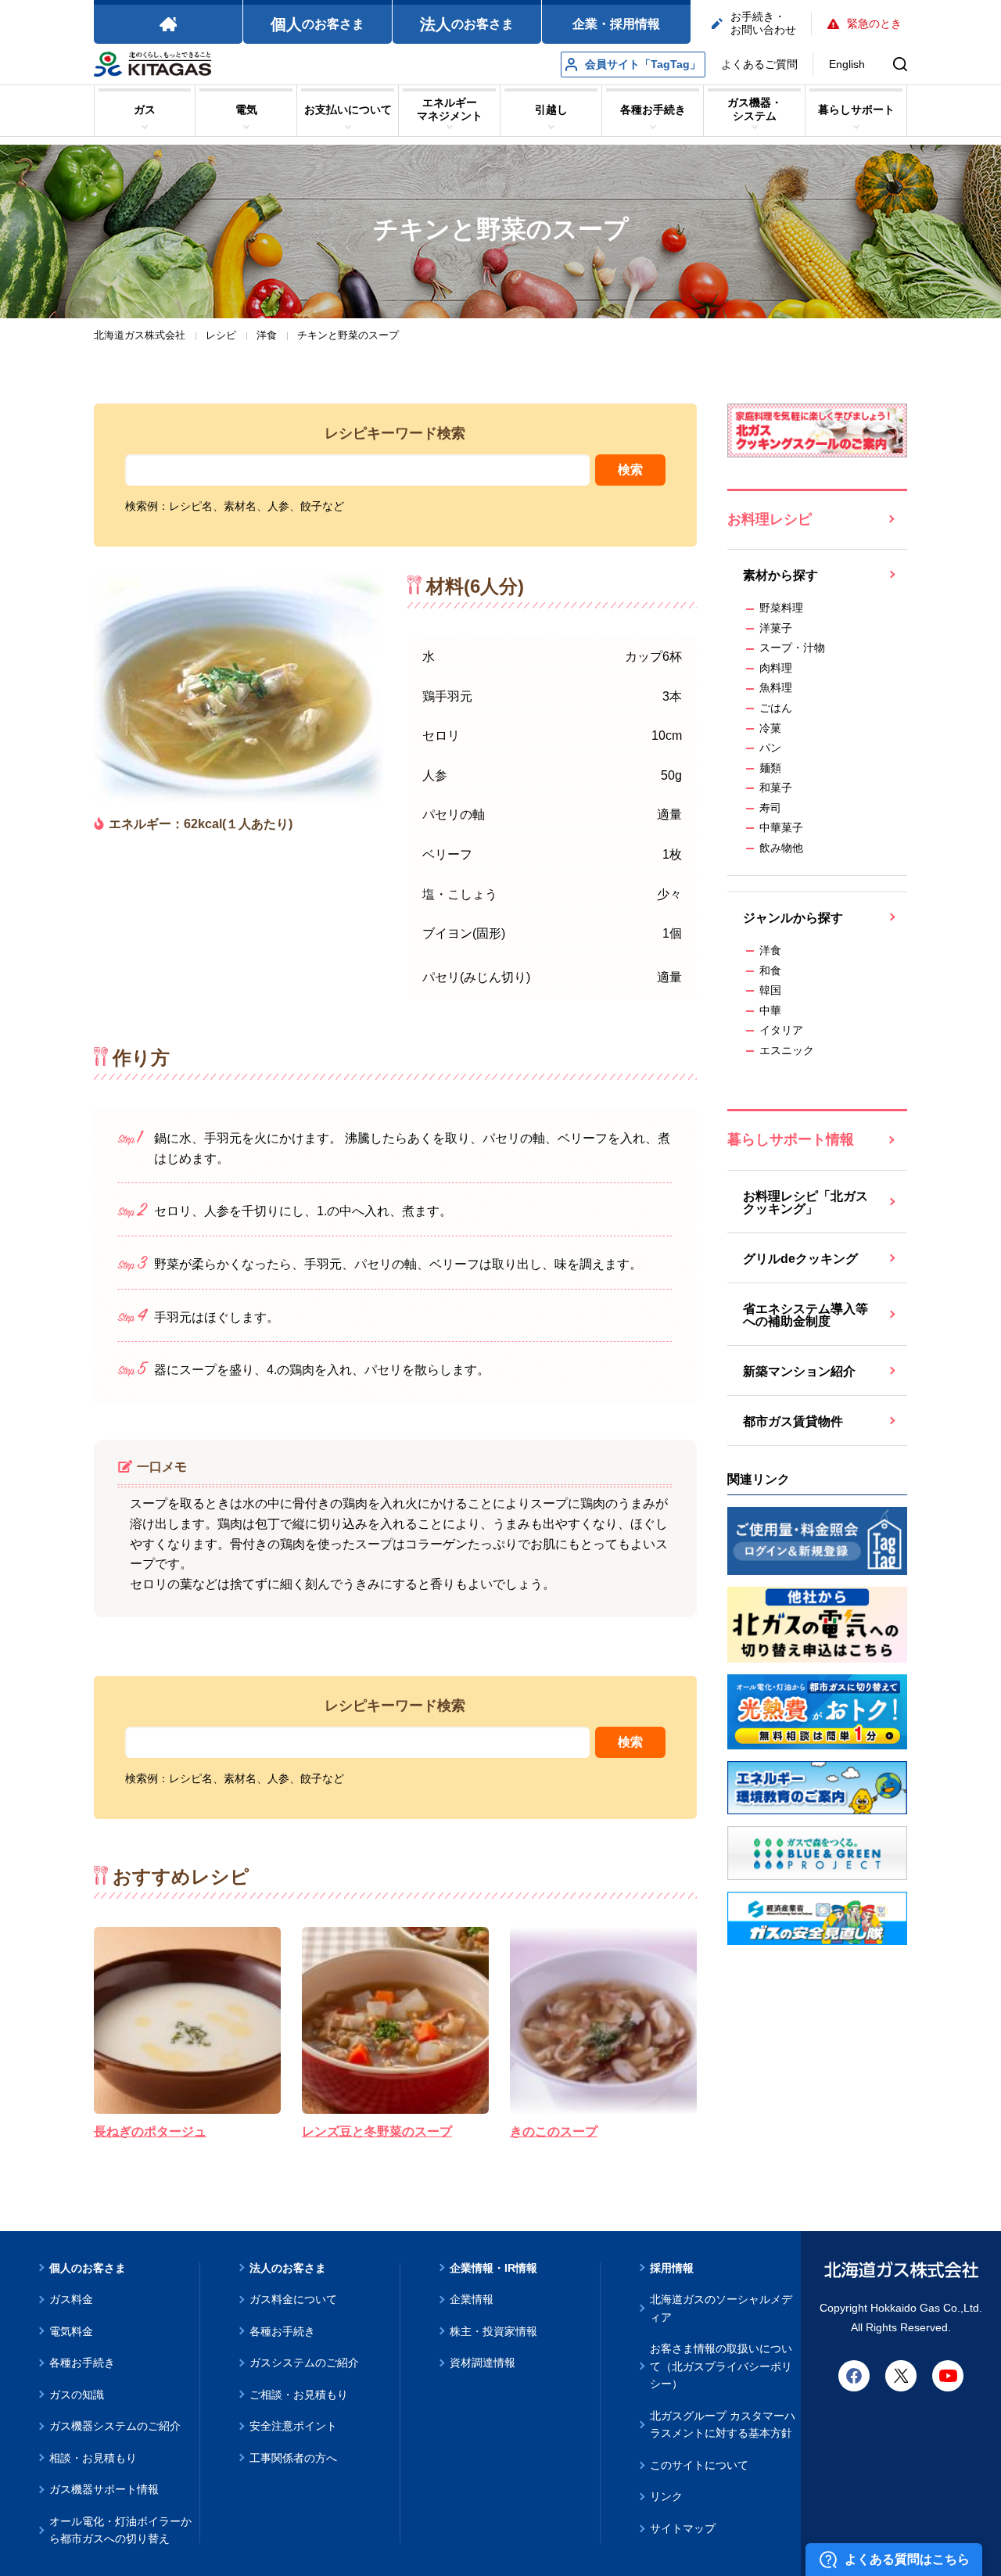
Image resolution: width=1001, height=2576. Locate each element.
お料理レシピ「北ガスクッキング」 (805, 1202)
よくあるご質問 (759, 64)
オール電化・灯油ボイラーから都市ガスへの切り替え (120, 2530)
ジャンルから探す (793, 918)
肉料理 (776, 668)
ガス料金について (293, 2299)
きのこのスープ (554, 2131)
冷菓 (770, 728)
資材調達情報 (483, 2363)
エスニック (787, 1050)
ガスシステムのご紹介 (304, 2363)
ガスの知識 (77, 2395)
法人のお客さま (288, 2268)
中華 (770, 1010)
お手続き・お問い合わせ (763, 23)
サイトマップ (683, 2528)
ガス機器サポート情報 (104, 2489)
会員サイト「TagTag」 (643, 64)
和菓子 (776, 788)
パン (770, 748)
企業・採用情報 (616, 24)
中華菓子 (781, 827)
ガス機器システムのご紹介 (115, 2426)
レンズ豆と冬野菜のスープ (377, 2131)
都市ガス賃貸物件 (793, 1421)
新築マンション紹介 (799, 1371)
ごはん (776, 708)
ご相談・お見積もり (299, 2395)
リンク (666, 2496)
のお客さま (318, 24)
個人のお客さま (88, 2268)
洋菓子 (776, 628)
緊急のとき (874, 23)
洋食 (770, 950)
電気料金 (71, 2331)
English (847, 64)
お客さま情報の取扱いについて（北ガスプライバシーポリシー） (721, 2366)
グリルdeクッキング (800, 1259)
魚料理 (776, 687)
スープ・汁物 (792, 648)
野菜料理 (781, 608)
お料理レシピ (770, 519)
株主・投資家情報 (493, 2331)
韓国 (770, 990)
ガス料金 (71, 2299)
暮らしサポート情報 (791, 1139)
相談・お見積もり (93, 2458)
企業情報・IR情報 (493, 2268)
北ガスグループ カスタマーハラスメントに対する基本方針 (723, 2425)
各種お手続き (82, 2363)
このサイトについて (699, 2465)
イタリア (781, 1030)
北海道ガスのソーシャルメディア (721, 2308)
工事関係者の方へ (293, 2458)
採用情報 (672, 2268)
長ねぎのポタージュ (150, 2131)
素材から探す (780, 575)
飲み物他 (781, 848)
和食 (770, 970)
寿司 (770, 808)
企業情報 (472, 2299)
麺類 (770, 768)
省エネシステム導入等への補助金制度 (805, 1315)
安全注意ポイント (293, 2426)
